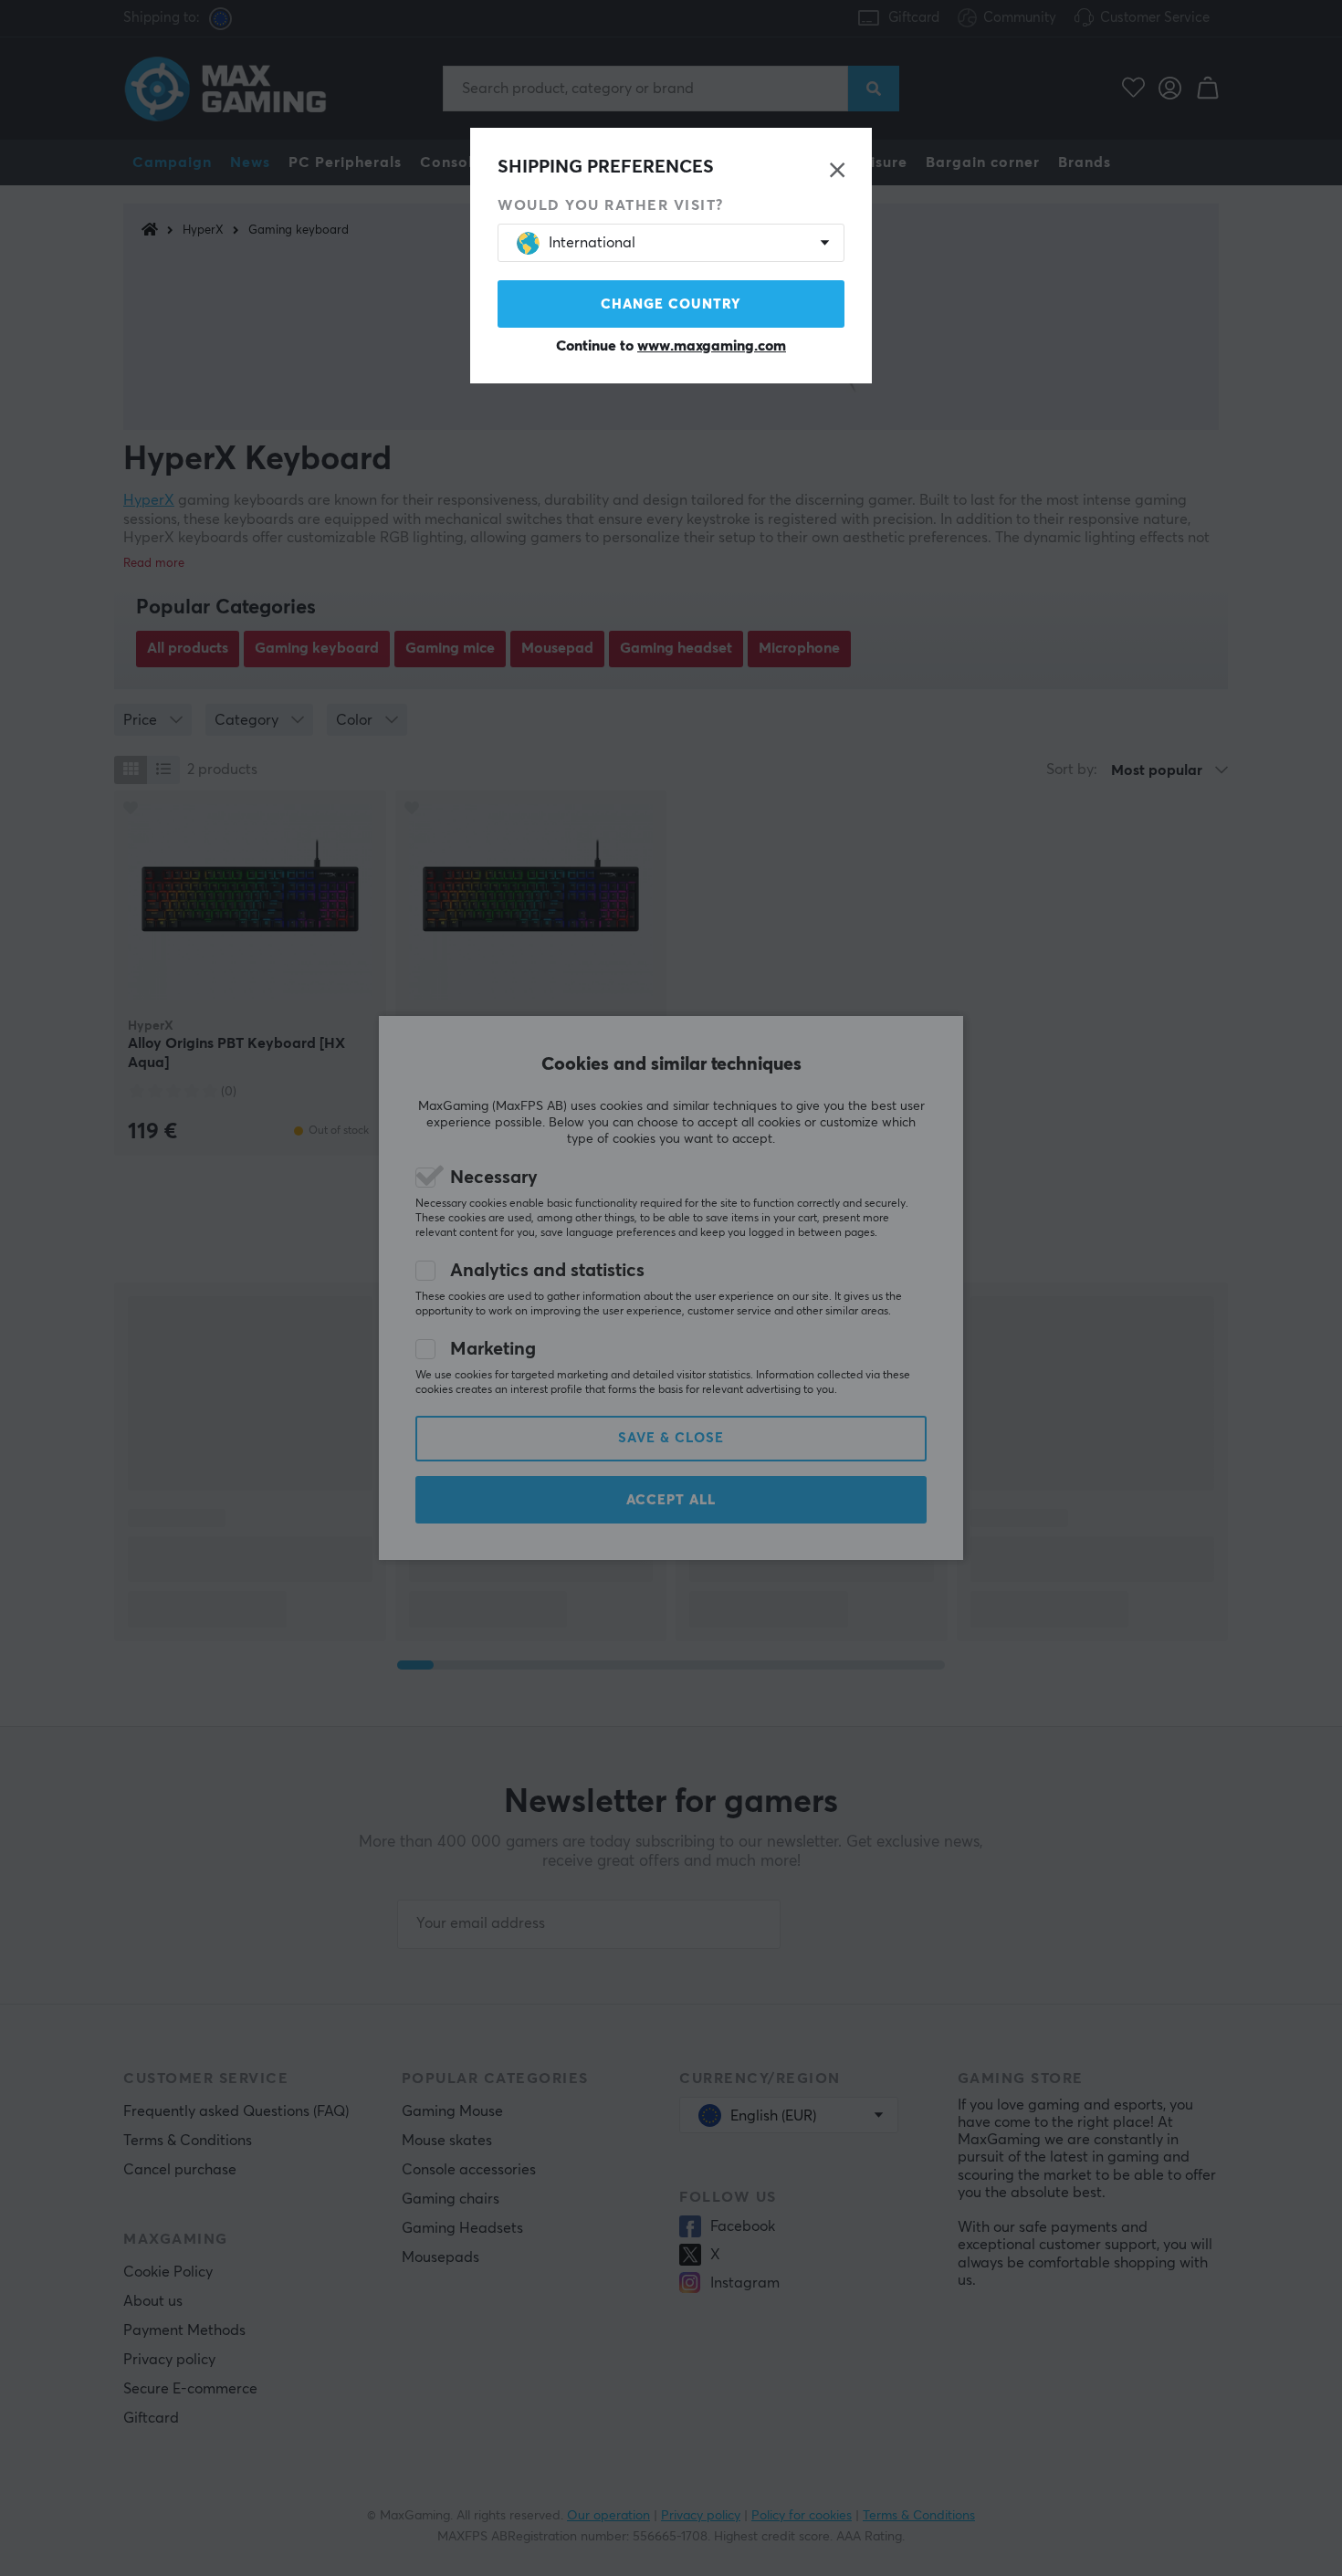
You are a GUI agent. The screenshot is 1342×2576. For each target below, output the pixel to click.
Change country (671, 304)
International (592, 243)
